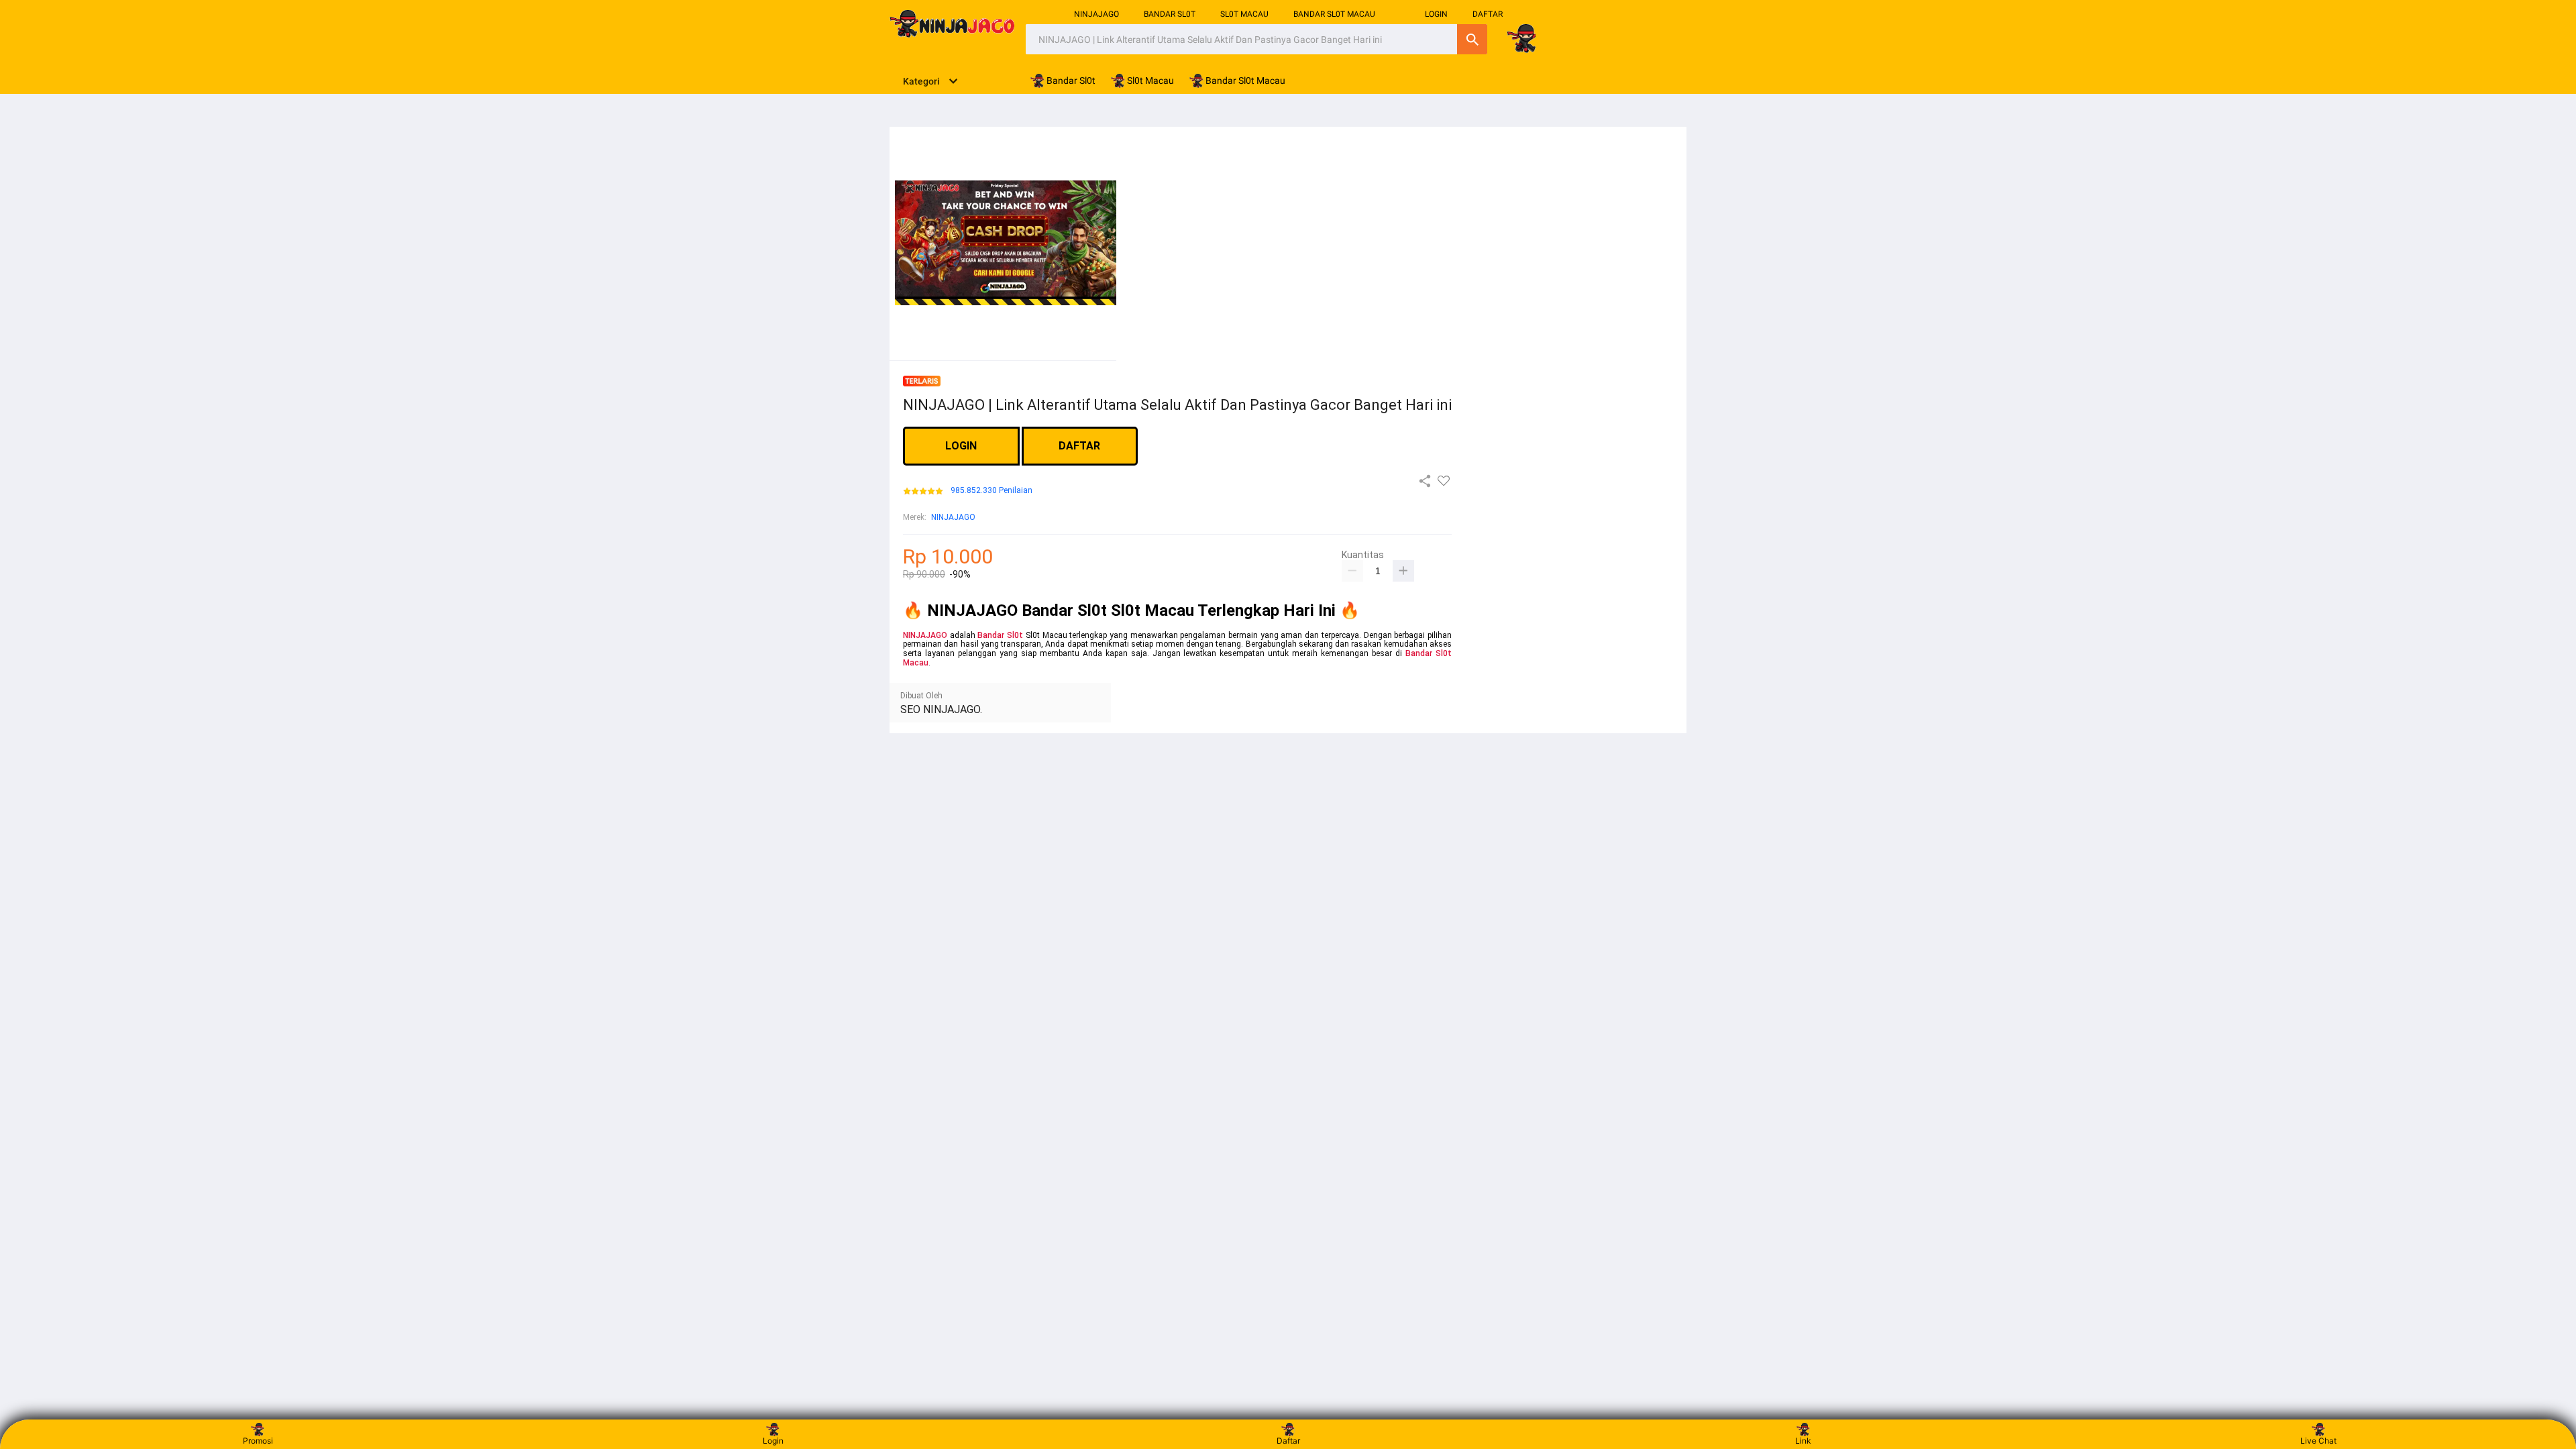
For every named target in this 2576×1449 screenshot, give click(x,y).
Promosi (258, 1441)
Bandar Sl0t (1000, 635)
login (1436, 14)
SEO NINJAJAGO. (941, 709)
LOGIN (961, 446)
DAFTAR (1488, 14)
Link (1803, 1441)
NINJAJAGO (1096, 14)
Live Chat (2318, 1441)
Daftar (1288, 1441)
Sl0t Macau (1244, 14)
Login (773, 1441)
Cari (1472, 39)
